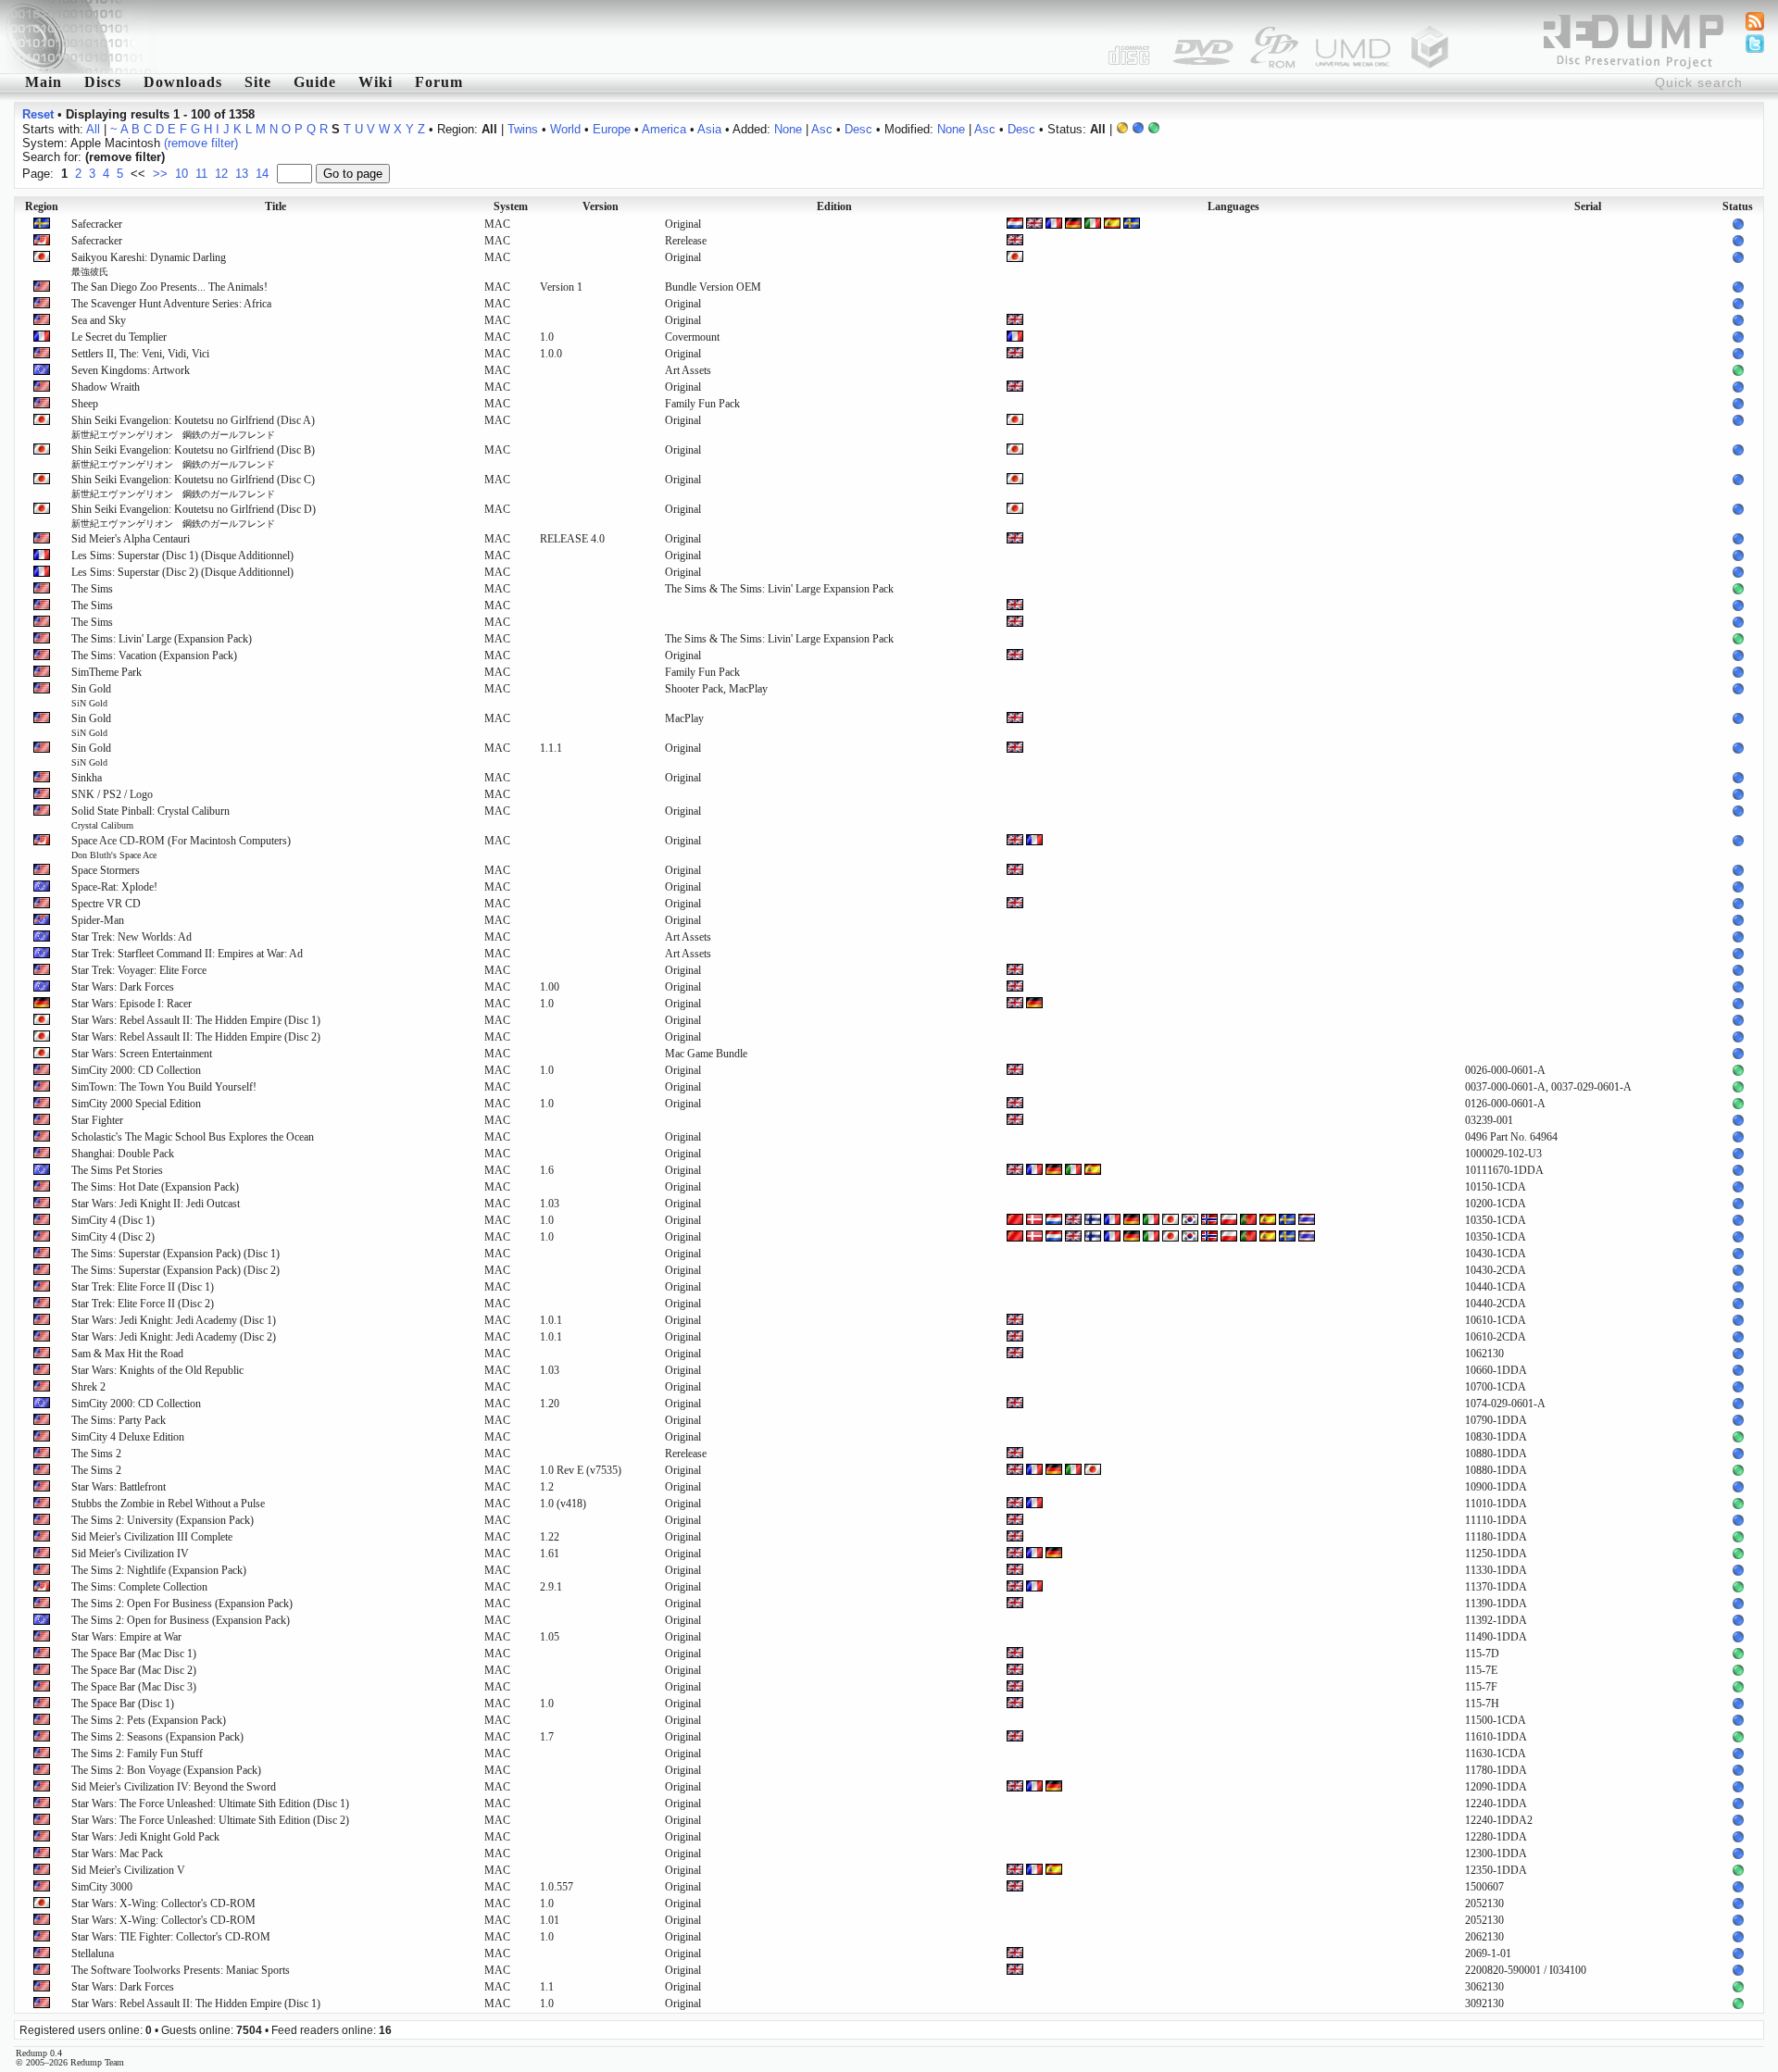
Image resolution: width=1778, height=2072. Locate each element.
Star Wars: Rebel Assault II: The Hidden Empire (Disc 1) (196, 1020)
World (565, 129)
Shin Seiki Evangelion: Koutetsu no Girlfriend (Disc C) (193, 486)
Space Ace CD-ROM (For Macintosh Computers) (181, 847)
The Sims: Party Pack (119, 1420)
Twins (523, 129)
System (511, 206)
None (788, 129)
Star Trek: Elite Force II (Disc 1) (143, 1287)
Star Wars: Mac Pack (117, 1854)
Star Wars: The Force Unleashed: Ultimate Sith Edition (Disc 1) (210, 1804)
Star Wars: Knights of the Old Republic (157, 1370)
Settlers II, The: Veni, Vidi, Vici (140, 354)
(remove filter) (201, 143)
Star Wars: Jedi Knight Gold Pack (145, 1837)
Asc (822, 129)
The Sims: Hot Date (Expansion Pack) (155, 1187)
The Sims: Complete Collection (139, 1587)
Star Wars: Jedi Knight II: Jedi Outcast (156, 1204)
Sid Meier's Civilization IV (130, 1554)
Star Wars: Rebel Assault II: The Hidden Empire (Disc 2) (196, 1037)
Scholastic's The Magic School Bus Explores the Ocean (193, 1137)
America (664, 129)
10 (182, 174)
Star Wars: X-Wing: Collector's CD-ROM (163, 1903)
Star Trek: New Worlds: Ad (131, 937)
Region (42, 206)
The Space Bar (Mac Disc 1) (134, 1654)
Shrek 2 (88, 1387)
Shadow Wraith (106, 387)
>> (160, 174)
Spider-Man (98, 920)
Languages (1233, 206)
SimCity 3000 (102, 1887)
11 (201, 174)
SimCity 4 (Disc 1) (113, 1220)
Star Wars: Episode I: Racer (131, 1004)
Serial (1588, 206)
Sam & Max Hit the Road (127, 1354)
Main (44, 82)
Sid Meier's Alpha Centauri (131, 539)
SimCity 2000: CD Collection (136, 1070)
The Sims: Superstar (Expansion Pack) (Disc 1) (175, 1254)
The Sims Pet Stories (117, 1170)
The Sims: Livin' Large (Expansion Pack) (162, 639)
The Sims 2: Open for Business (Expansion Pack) (181, 1620)
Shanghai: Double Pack (123, 1154)
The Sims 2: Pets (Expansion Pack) (149, 1720)
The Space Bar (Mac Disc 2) (134, 1670)
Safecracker (97, 224)
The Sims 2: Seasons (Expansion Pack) (157, 1737)
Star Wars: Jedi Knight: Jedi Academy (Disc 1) (174, 1320)
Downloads (183, 82)
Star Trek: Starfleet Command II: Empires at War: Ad (187, 954)
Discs (103, 82)
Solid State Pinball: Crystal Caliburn (150, 818)
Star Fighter (97, 1120)
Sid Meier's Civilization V (128, 1870)
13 (242, 174)
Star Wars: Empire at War (126, 1637)
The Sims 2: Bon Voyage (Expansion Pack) (166, 1770)
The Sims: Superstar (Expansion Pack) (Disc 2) (175, 1270)
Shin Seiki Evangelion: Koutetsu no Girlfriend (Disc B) (193, 456)
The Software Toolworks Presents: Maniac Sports (181, 1970)
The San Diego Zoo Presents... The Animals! (169, 287)
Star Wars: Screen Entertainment (142, 1054)
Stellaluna (93, 1953)
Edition (834, 206)
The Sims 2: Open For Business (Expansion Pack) (182, 1604)
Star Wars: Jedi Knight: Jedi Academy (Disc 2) (174, 1337)
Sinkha (87, 778)
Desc (858, 129)
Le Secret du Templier (119, 337)
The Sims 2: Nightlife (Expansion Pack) (159, 1570)
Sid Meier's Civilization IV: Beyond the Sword (174, 1787)
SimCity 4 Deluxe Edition (128, 1437)
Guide (315, 82)
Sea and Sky (99, 320)
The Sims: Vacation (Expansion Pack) (154, 655)
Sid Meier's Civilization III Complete (152, 1537)
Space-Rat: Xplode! (114, 887)
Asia (709, 129)
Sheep (85, 404)
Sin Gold (91, 695)
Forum (439, 82)
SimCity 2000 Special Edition (136, 1104)
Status (1738, 206)
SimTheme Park (106, 672)
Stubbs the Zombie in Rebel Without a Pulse (168, 1504)
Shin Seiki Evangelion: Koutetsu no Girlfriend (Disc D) (194, 516)
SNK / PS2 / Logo (112, 794)
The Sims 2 (96, 1454)
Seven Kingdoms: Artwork (131, 370)
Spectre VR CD (106, 904)
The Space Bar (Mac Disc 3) (134, 1687)
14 (262, 174)
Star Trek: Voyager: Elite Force (139, 970)
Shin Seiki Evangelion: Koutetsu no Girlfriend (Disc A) (193, 427)
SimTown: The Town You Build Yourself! (164, 1087)
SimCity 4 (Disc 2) (113, 1237)
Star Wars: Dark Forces (123, 987)
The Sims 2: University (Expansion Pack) (163, 1520)
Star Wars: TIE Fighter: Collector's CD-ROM (171, 1937)
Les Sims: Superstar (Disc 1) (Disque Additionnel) (182, 555)
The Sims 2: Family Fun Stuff (137, 1754)
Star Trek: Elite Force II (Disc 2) (143, 1304)
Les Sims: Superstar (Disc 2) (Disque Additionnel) (182, 572)
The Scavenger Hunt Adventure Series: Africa (171, 304)
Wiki (376, 82)
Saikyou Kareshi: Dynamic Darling (149, 264)
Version (601, 206)
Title (275, 206)
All (93, 129)
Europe (612, 129)
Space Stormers (106, 870)
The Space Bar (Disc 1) (123, 1704)
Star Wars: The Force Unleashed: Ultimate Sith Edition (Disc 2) (210, 1820)
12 (221, 174)
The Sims (92, 589)
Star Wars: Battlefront (119, 1487)
